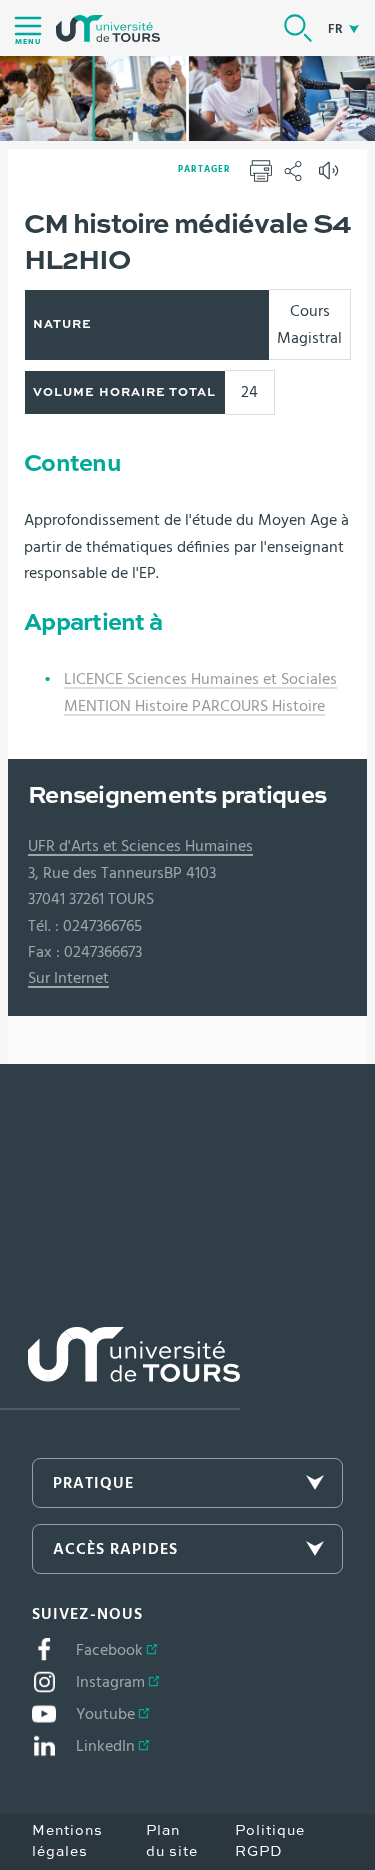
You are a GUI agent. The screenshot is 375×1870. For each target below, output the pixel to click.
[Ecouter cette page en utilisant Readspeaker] (331, 177)
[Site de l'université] (120, 1368)
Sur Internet (68, 978)
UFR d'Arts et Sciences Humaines (140, 846)
